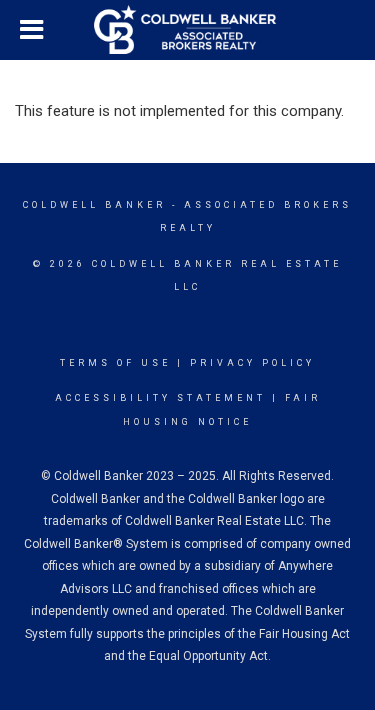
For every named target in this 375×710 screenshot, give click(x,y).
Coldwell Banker (94, 205)
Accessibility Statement (160, 398)
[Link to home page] (188, 30)
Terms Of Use (115, 363)
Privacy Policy (252, 363)
